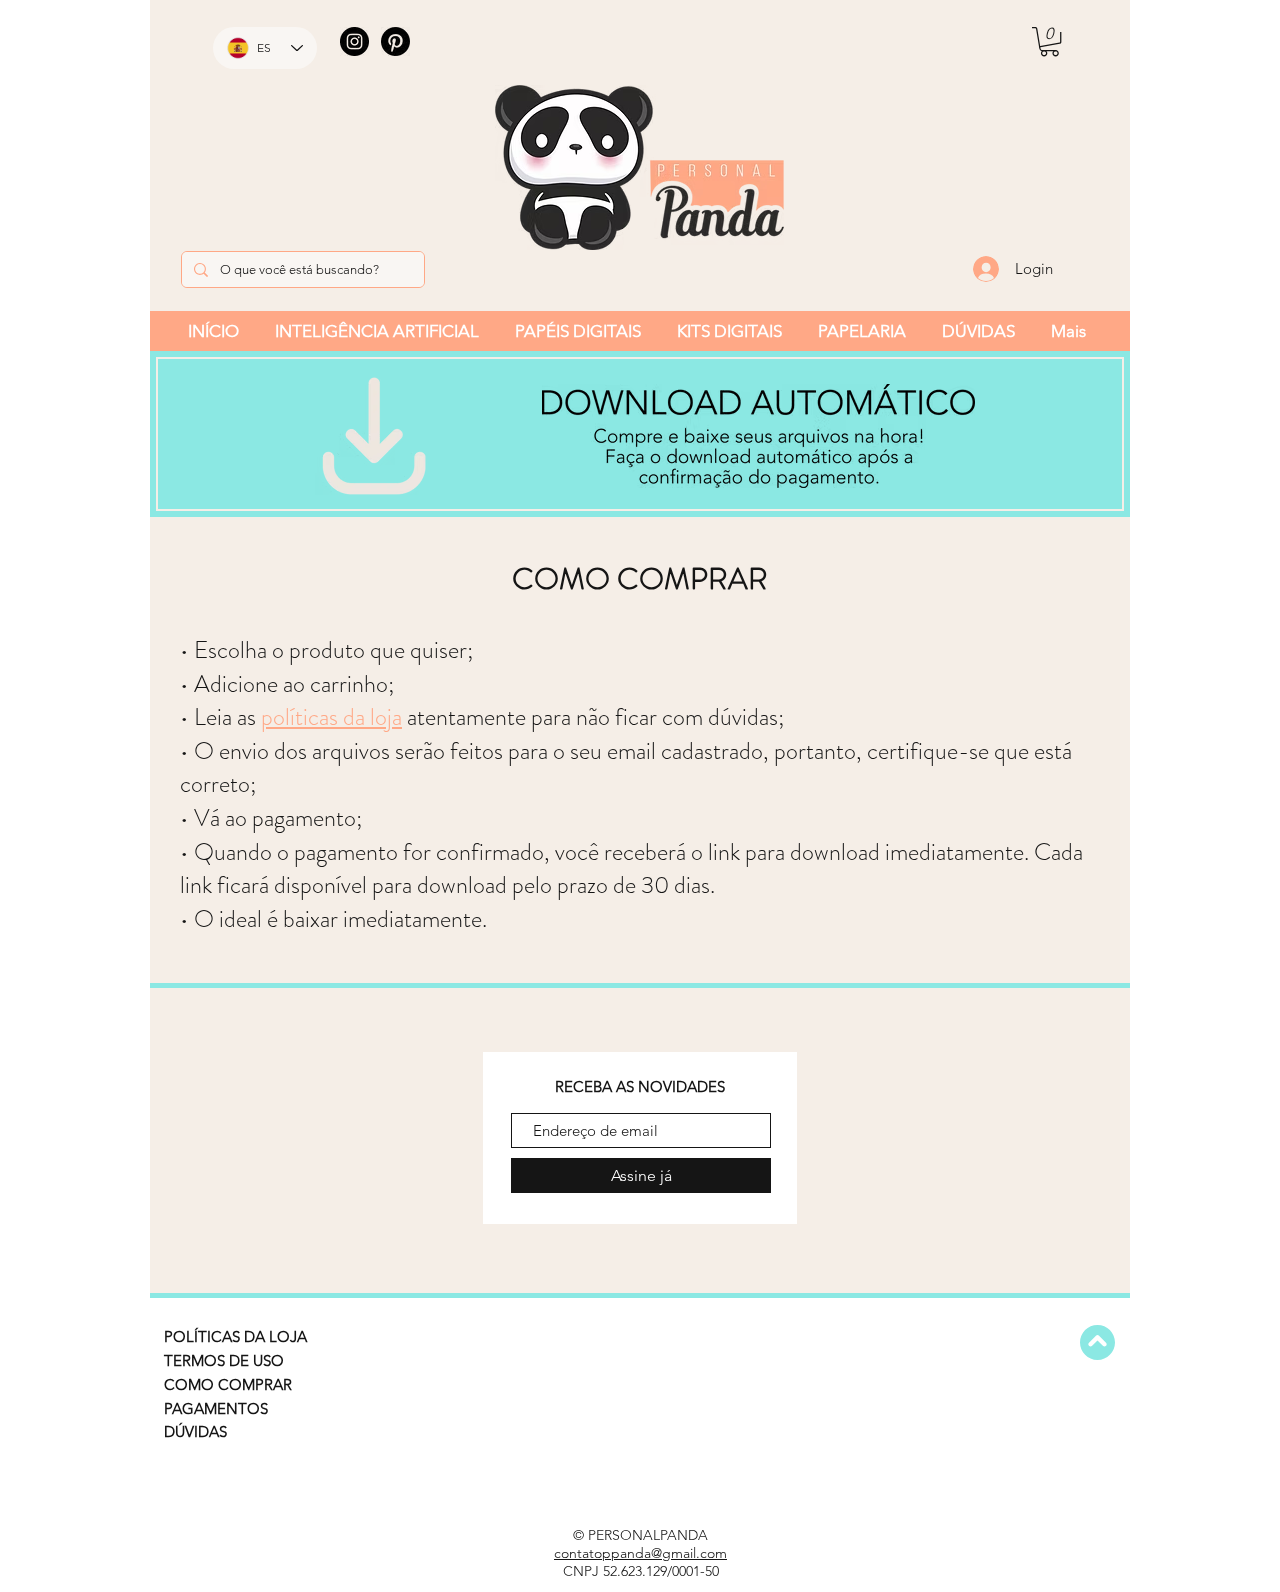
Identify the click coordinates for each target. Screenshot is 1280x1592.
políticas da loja (331, 717)
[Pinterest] (395, 41)
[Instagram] (354, 41)
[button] (1049, 41)
